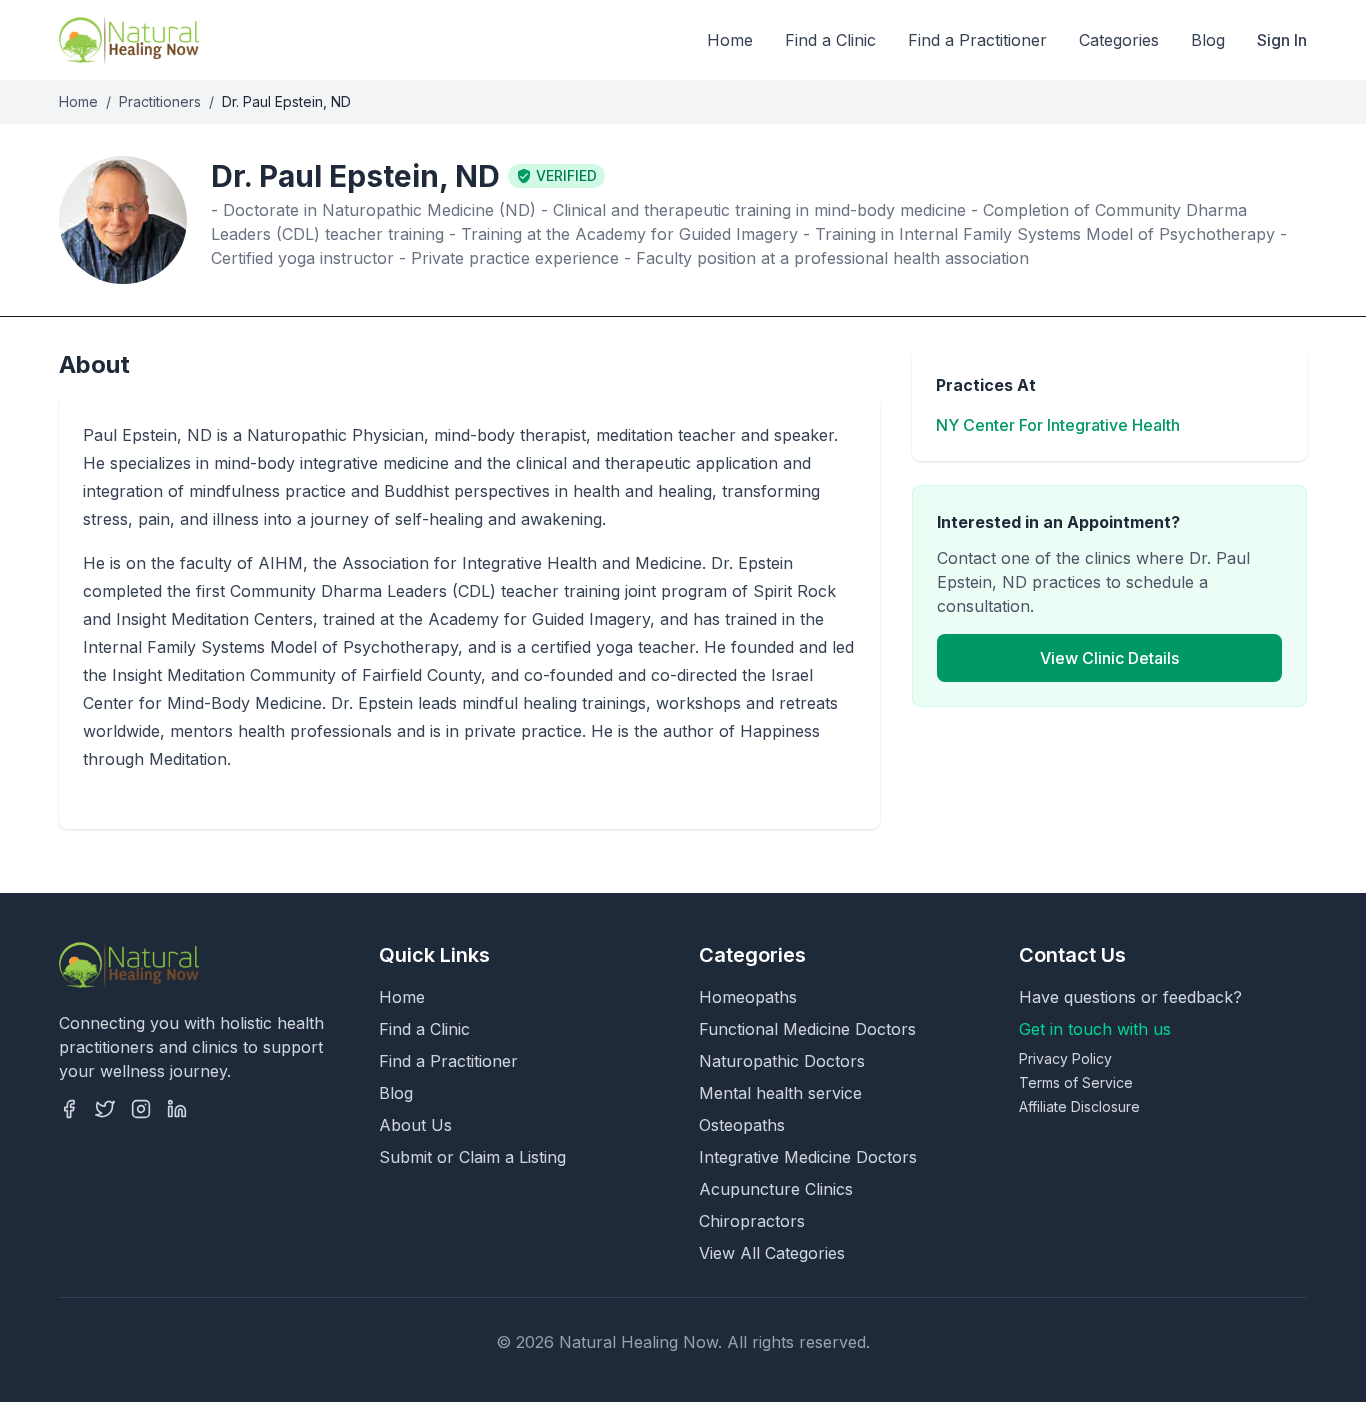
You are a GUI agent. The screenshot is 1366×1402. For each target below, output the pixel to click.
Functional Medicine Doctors (807, 1029)
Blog (1208, 40)
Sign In (1282, 40)
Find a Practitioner (977, 40)
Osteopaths (742, 1125)
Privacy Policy (1065, 1058)
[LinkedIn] (177, 1109)
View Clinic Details (1109, 658)
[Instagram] (141, 1109)
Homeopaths (748, 997)
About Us (415, 1125)
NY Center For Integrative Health (1058, 425)
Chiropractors (752, 1221)
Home (730, 40)
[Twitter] (105, 1109)
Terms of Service (1076, 1082)
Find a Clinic (830, 40)
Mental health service (780, 1093)
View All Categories (772, 1253)
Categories (1119, 40)
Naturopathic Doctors (782, 1061)
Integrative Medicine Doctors (808, 1157)
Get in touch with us (1095, 1029)
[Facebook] (69, 1109)
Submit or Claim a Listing (472, 1157)
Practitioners (160, 101)
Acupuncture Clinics (776, 1189)
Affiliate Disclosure (1079, 1106)
